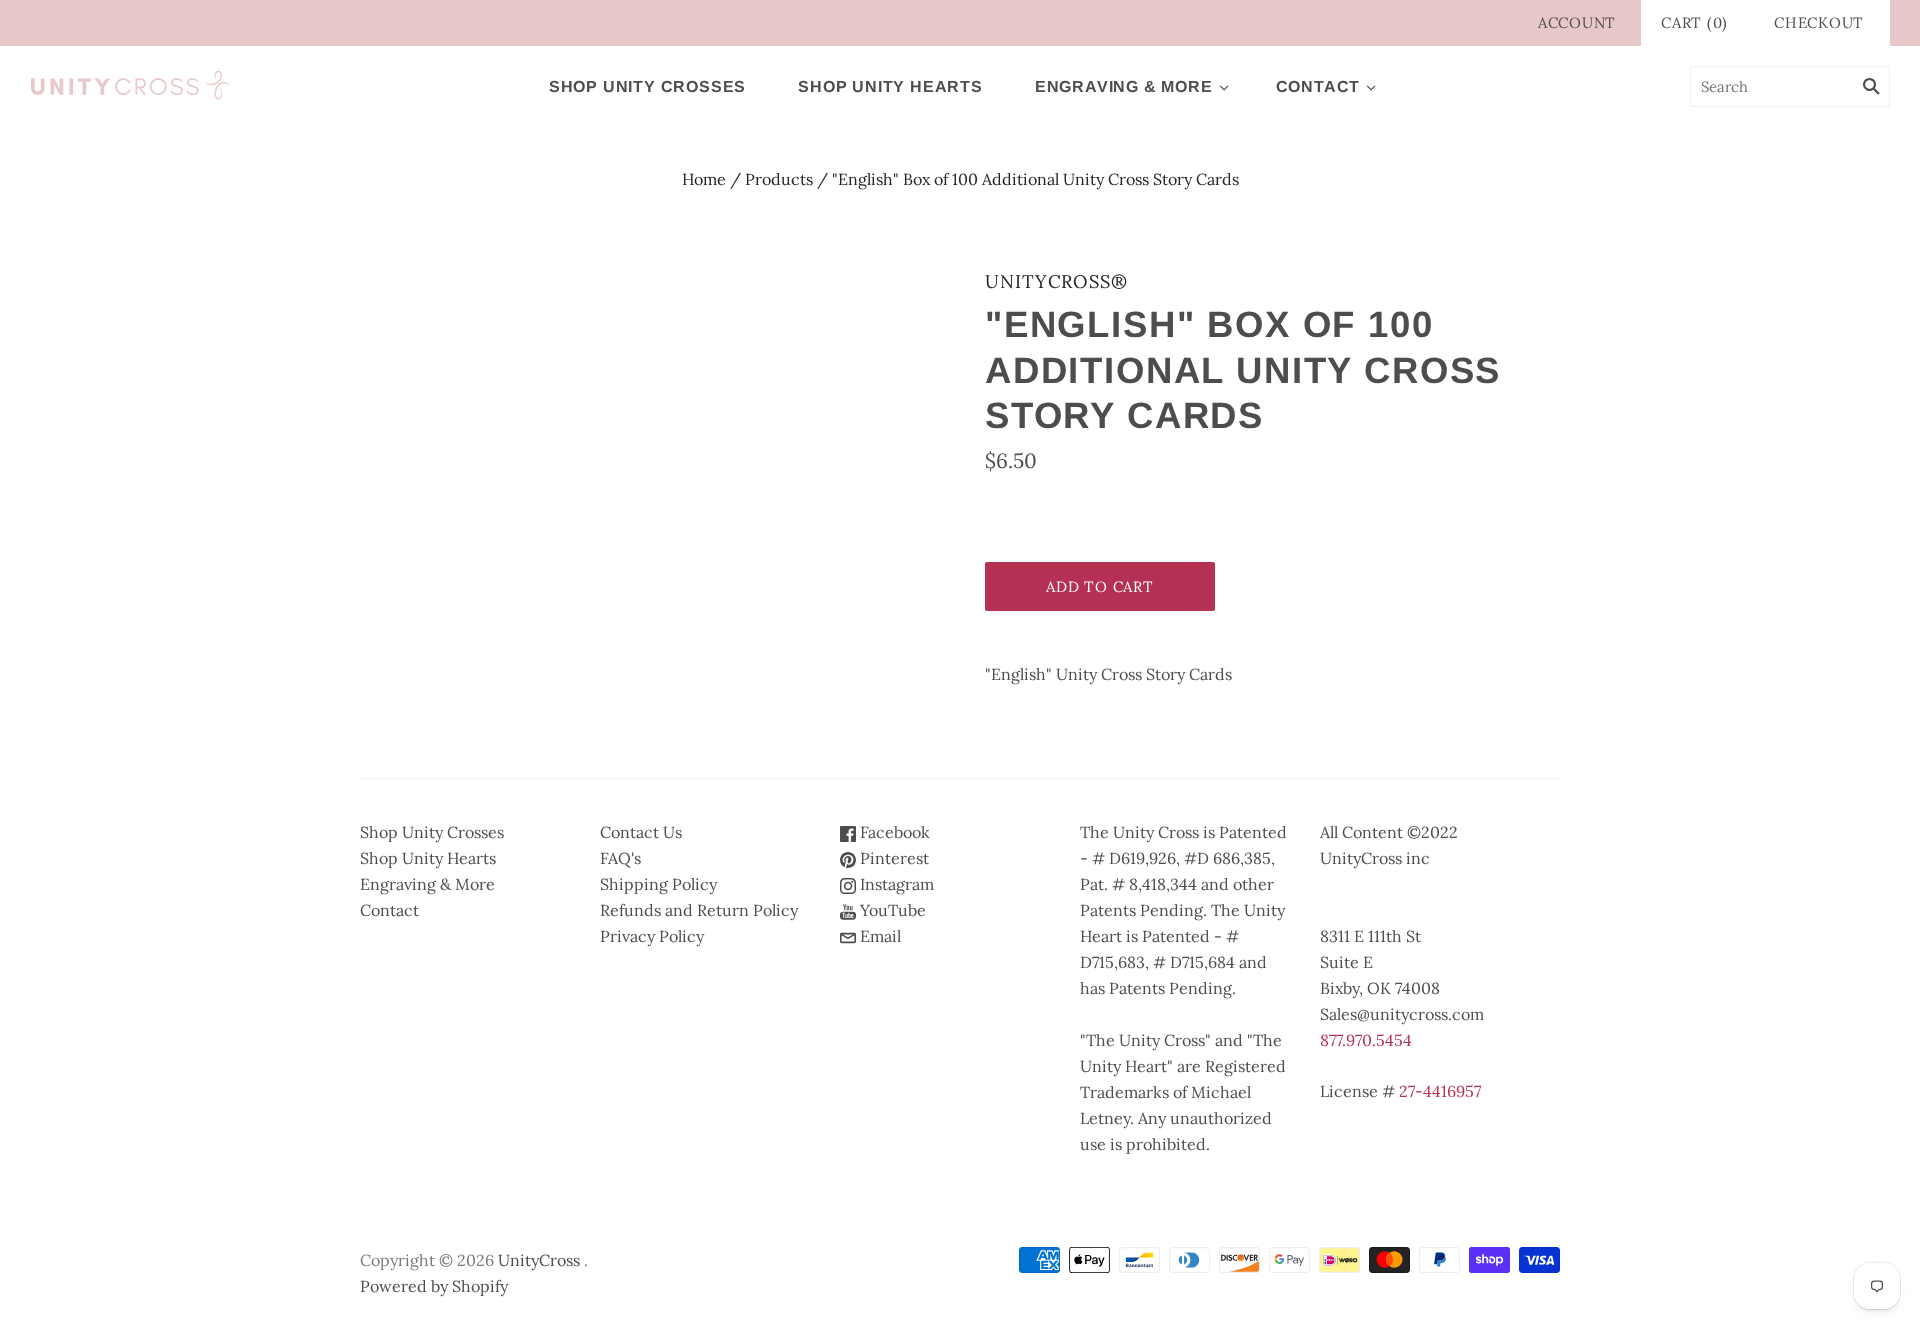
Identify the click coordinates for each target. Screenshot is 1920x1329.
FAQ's (620, 858)
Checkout (1819, 22)
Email (878, 936)
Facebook (893, 832)
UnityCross (539, 1260)
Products (779, 179)
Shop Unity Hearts (890, 86)
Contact (1318, 86)
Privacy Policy (652, 936)
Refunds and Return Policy (699, 910)
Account (1577, 22)
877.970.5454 (1366, 1040)
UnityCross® (1056, 281)
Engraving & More (1124, 86)
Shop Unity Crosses (647, 86)
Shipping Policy (658, 884)
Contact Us (641, 832)
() (1694, 22)
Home (704, 179)
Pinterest (892, 858)
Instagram (895, 884)
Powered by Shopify (434, 1286)
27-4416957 (1440, 1091)
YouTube (891, 910)
